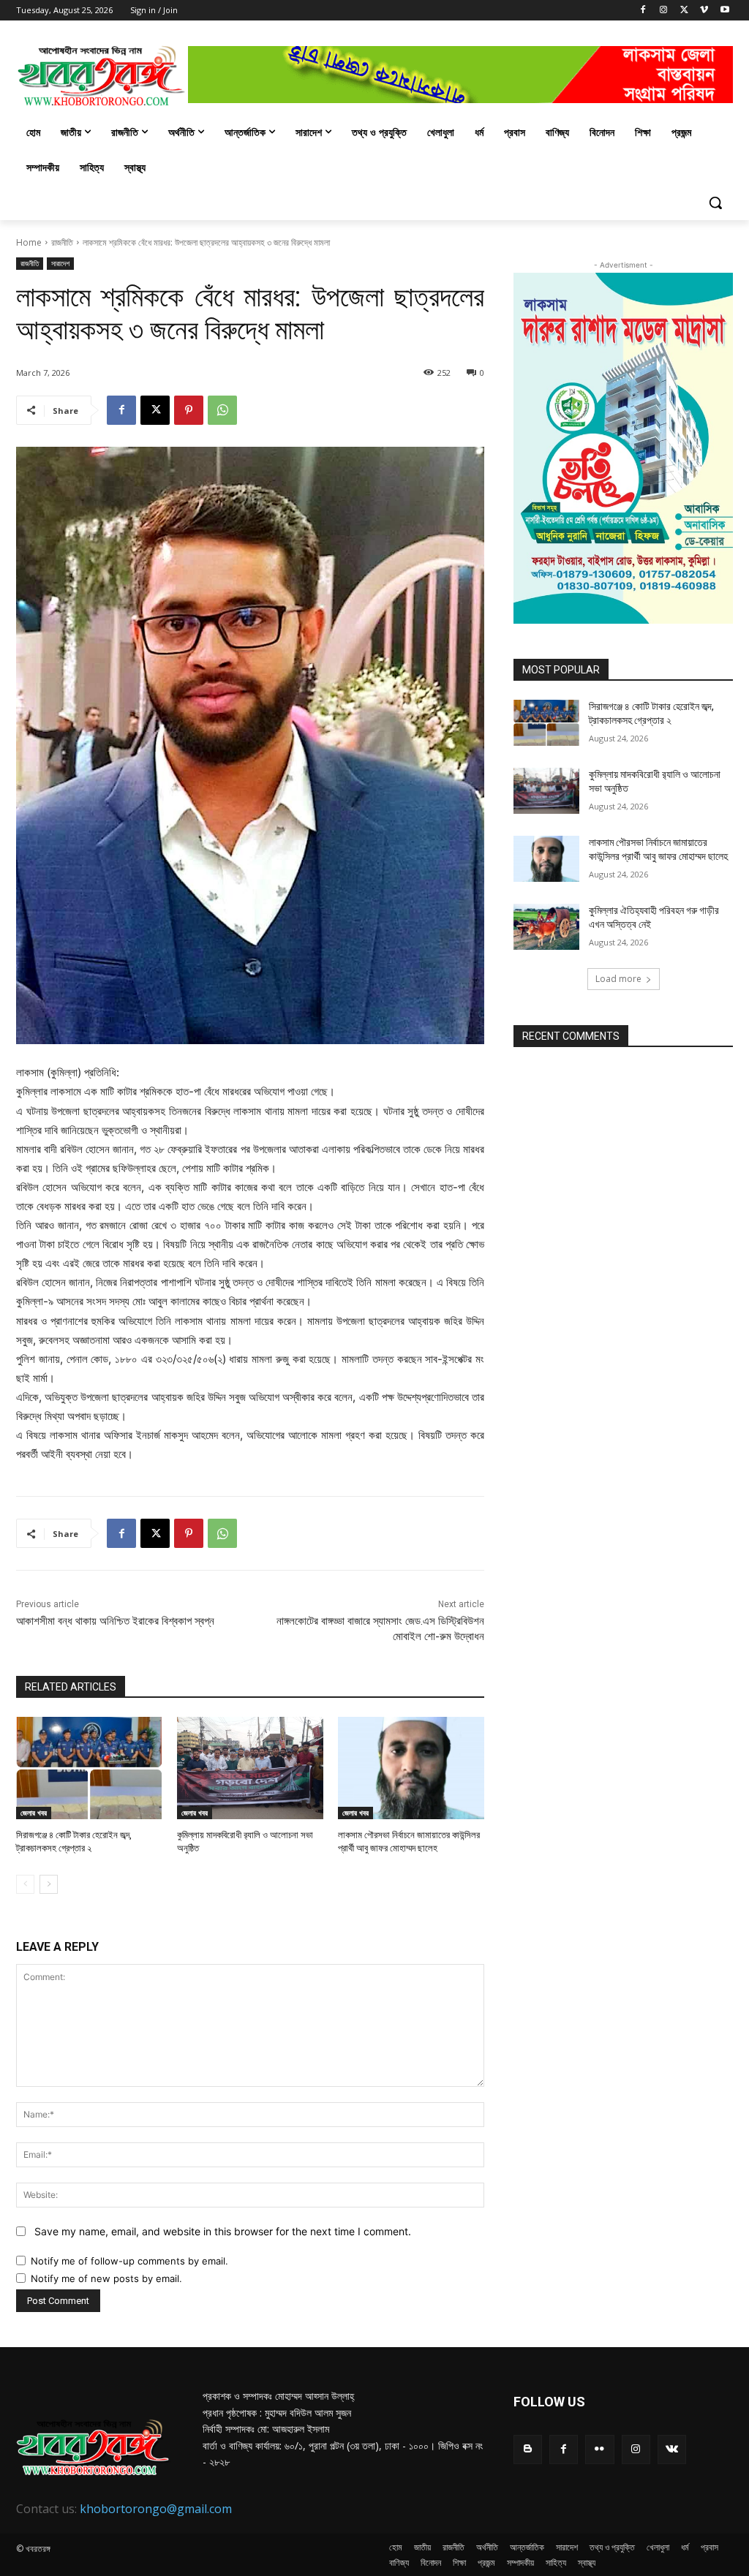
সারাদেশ (60, 263)
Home (29, 242)
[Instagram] (664, 11)
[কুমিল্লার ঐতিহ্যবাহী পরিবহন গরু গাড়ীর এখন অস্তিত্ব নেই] (546, 927)
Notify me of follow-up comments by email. (129, 2261)
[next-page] (49, 1884)
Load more (618, 979)
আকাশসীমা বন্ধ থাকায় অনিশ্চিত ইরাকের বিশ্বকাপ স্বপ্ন (115, 1621)
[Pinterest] (189, 410)
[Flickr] (599, 2449)
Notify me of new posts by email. (106, 2278)
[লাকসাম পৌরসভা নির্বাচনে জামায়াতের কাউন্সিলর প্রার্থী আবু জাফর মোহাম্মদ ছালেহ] (411, 1768)
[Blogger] (528, 2449)
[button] (715, 203)
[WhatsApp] (222, 410)
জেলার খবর (34, 1813)
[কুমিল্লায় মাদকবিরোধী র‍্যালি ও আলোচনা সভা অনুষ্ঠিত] (250, 1768)
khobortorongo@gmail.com (156, 2509)
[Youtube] (724, 11)
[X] (684, 11)
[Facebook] (643, 11)
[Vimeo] (704, 11)
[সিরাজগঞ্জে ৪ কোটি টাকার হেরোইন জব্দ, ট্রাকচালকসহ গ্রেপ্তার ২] (89, 1768)
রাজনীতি (62, 242)
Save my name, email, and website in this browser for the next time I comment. (223, 2231)
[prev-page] (25, 1884)
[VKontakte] (672, 2449)
